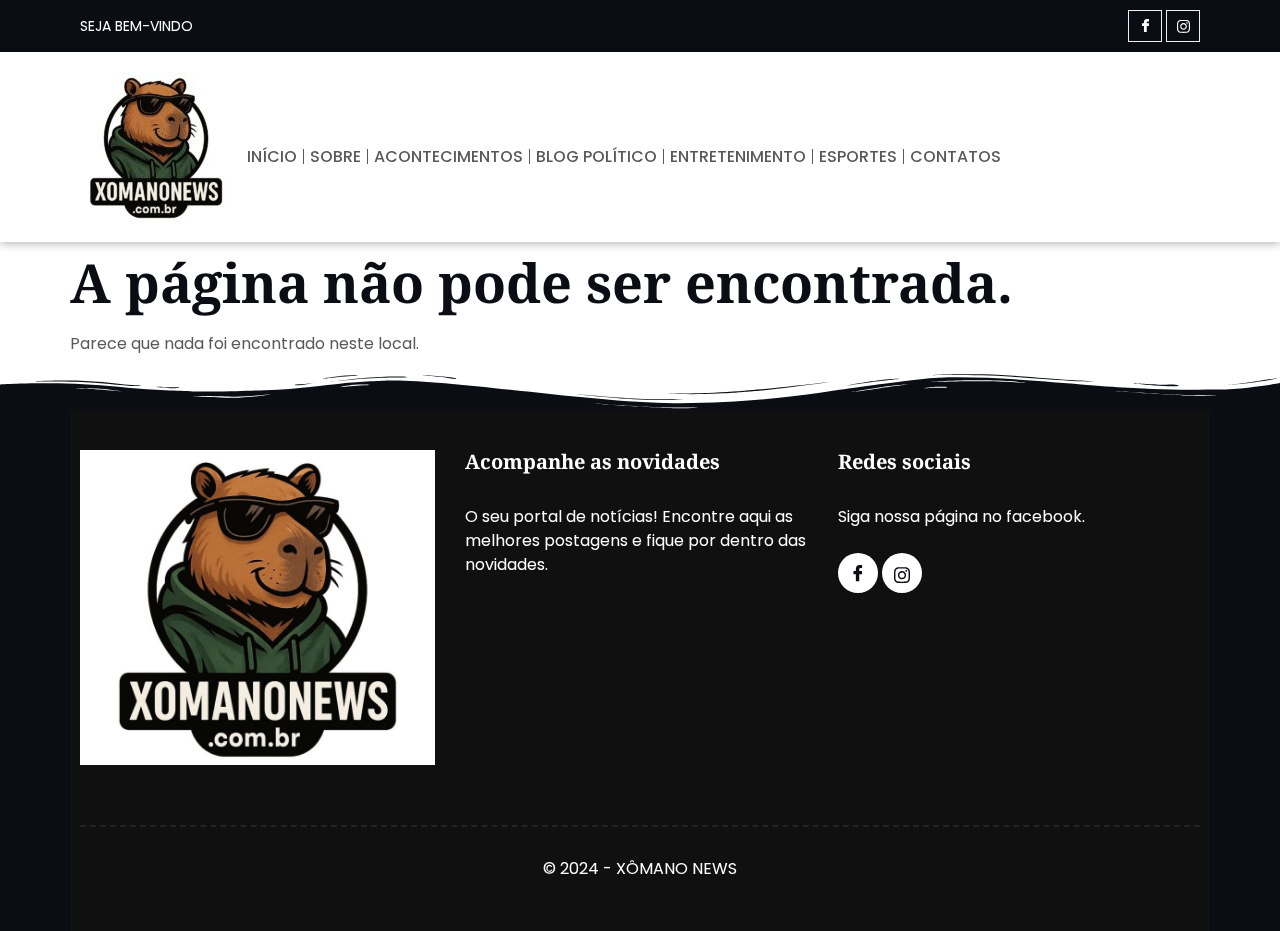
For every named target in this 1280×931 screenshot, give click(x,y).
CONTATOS (955, 156)
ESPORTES (858, 156)
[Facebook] (1145, 26)
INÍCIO (272, 156)
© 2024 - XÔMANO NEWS (640, 868)
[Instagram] (1183, 26)
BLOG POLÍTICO (596, 156)
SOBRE (335, 156)
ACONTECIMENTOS (448, 156)
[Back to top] (1235, 886)
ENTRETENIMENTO (738, 156)
